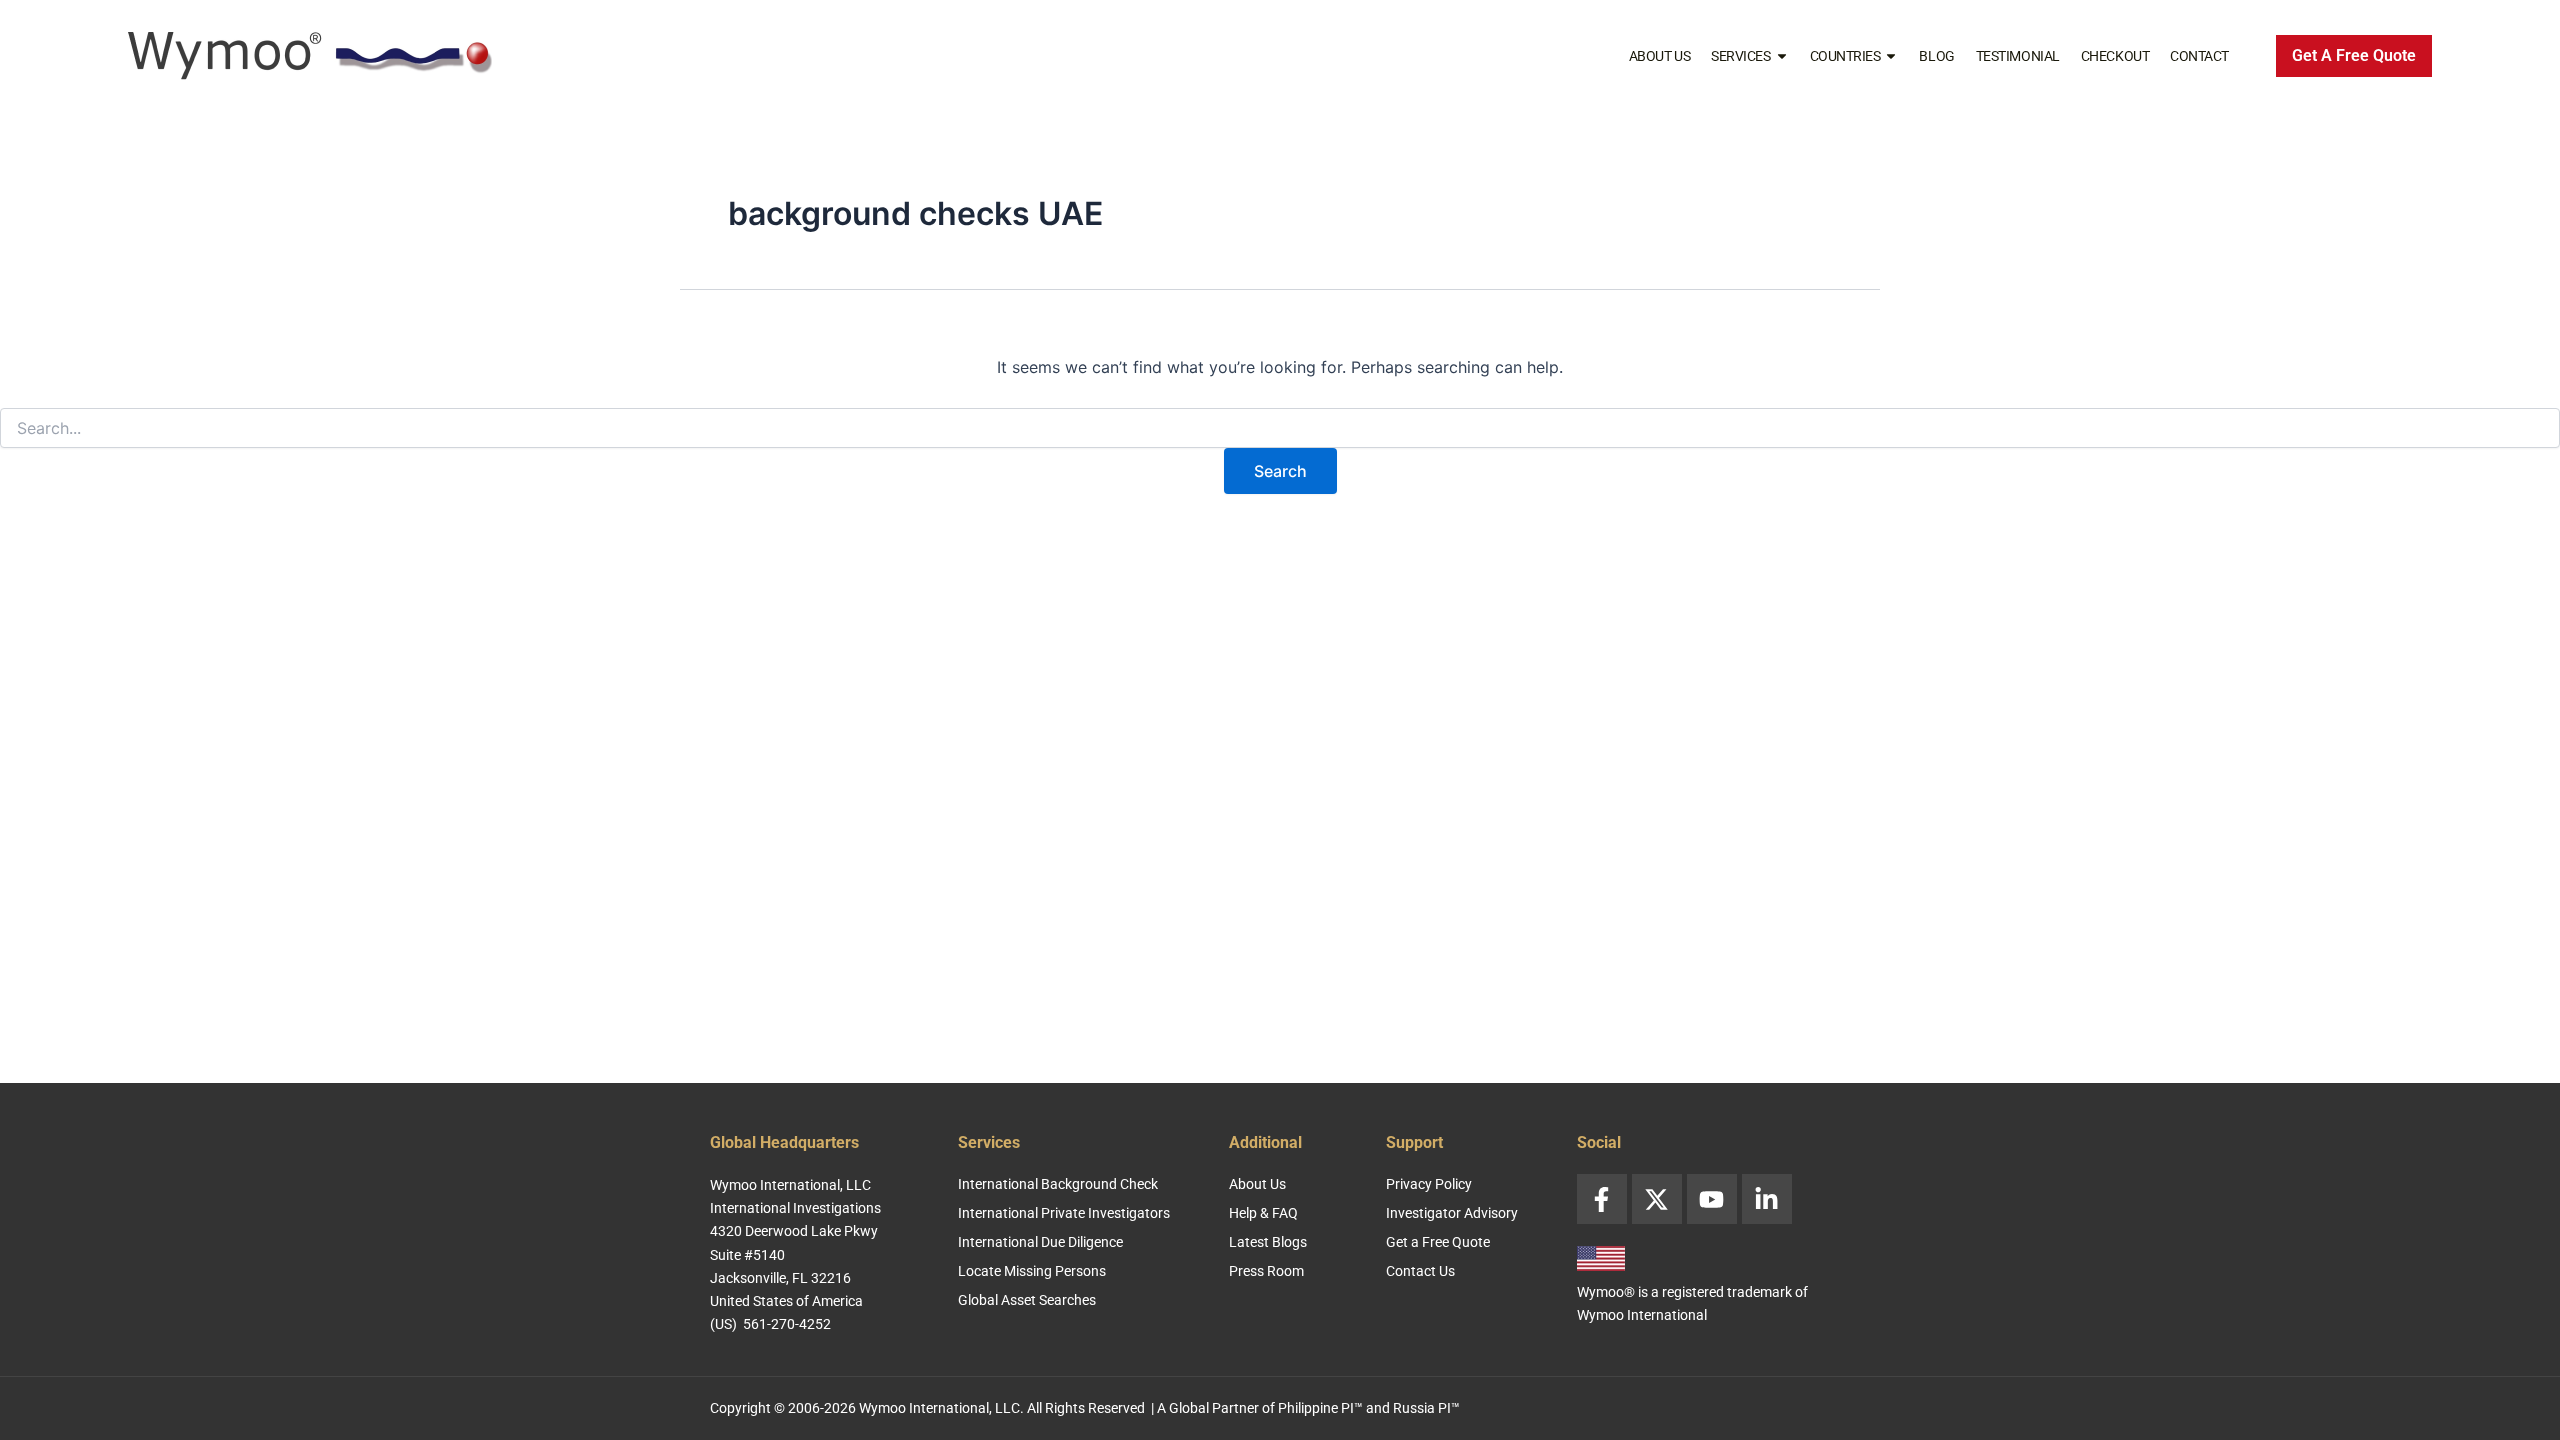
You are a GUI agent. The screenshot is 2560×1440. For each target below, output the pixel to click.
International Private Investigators (1064, 1213)
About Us (1659, 56)
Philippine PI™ (1320, 1408)
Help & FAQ (1263, 1213)
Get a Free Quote (1438, 1242)
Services (1740, 56)
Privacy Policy (1429, 1184)
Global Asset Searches (1027, 1300)
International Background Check (1058, 1184)
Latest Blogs (1268, 1242)
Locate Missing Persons (1032, 1271)
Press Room (1266, 1271)
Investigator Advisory (1452, 1213)
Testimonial (2018, 56)
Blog (1936, 56)
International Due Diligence (1040, 1242)
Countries (1845, 56)
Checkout (2115, 56)
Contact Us (1420, 1271)
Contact (2199, 56)
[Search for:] (1280, 428)
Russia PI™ (1426, 1408)
